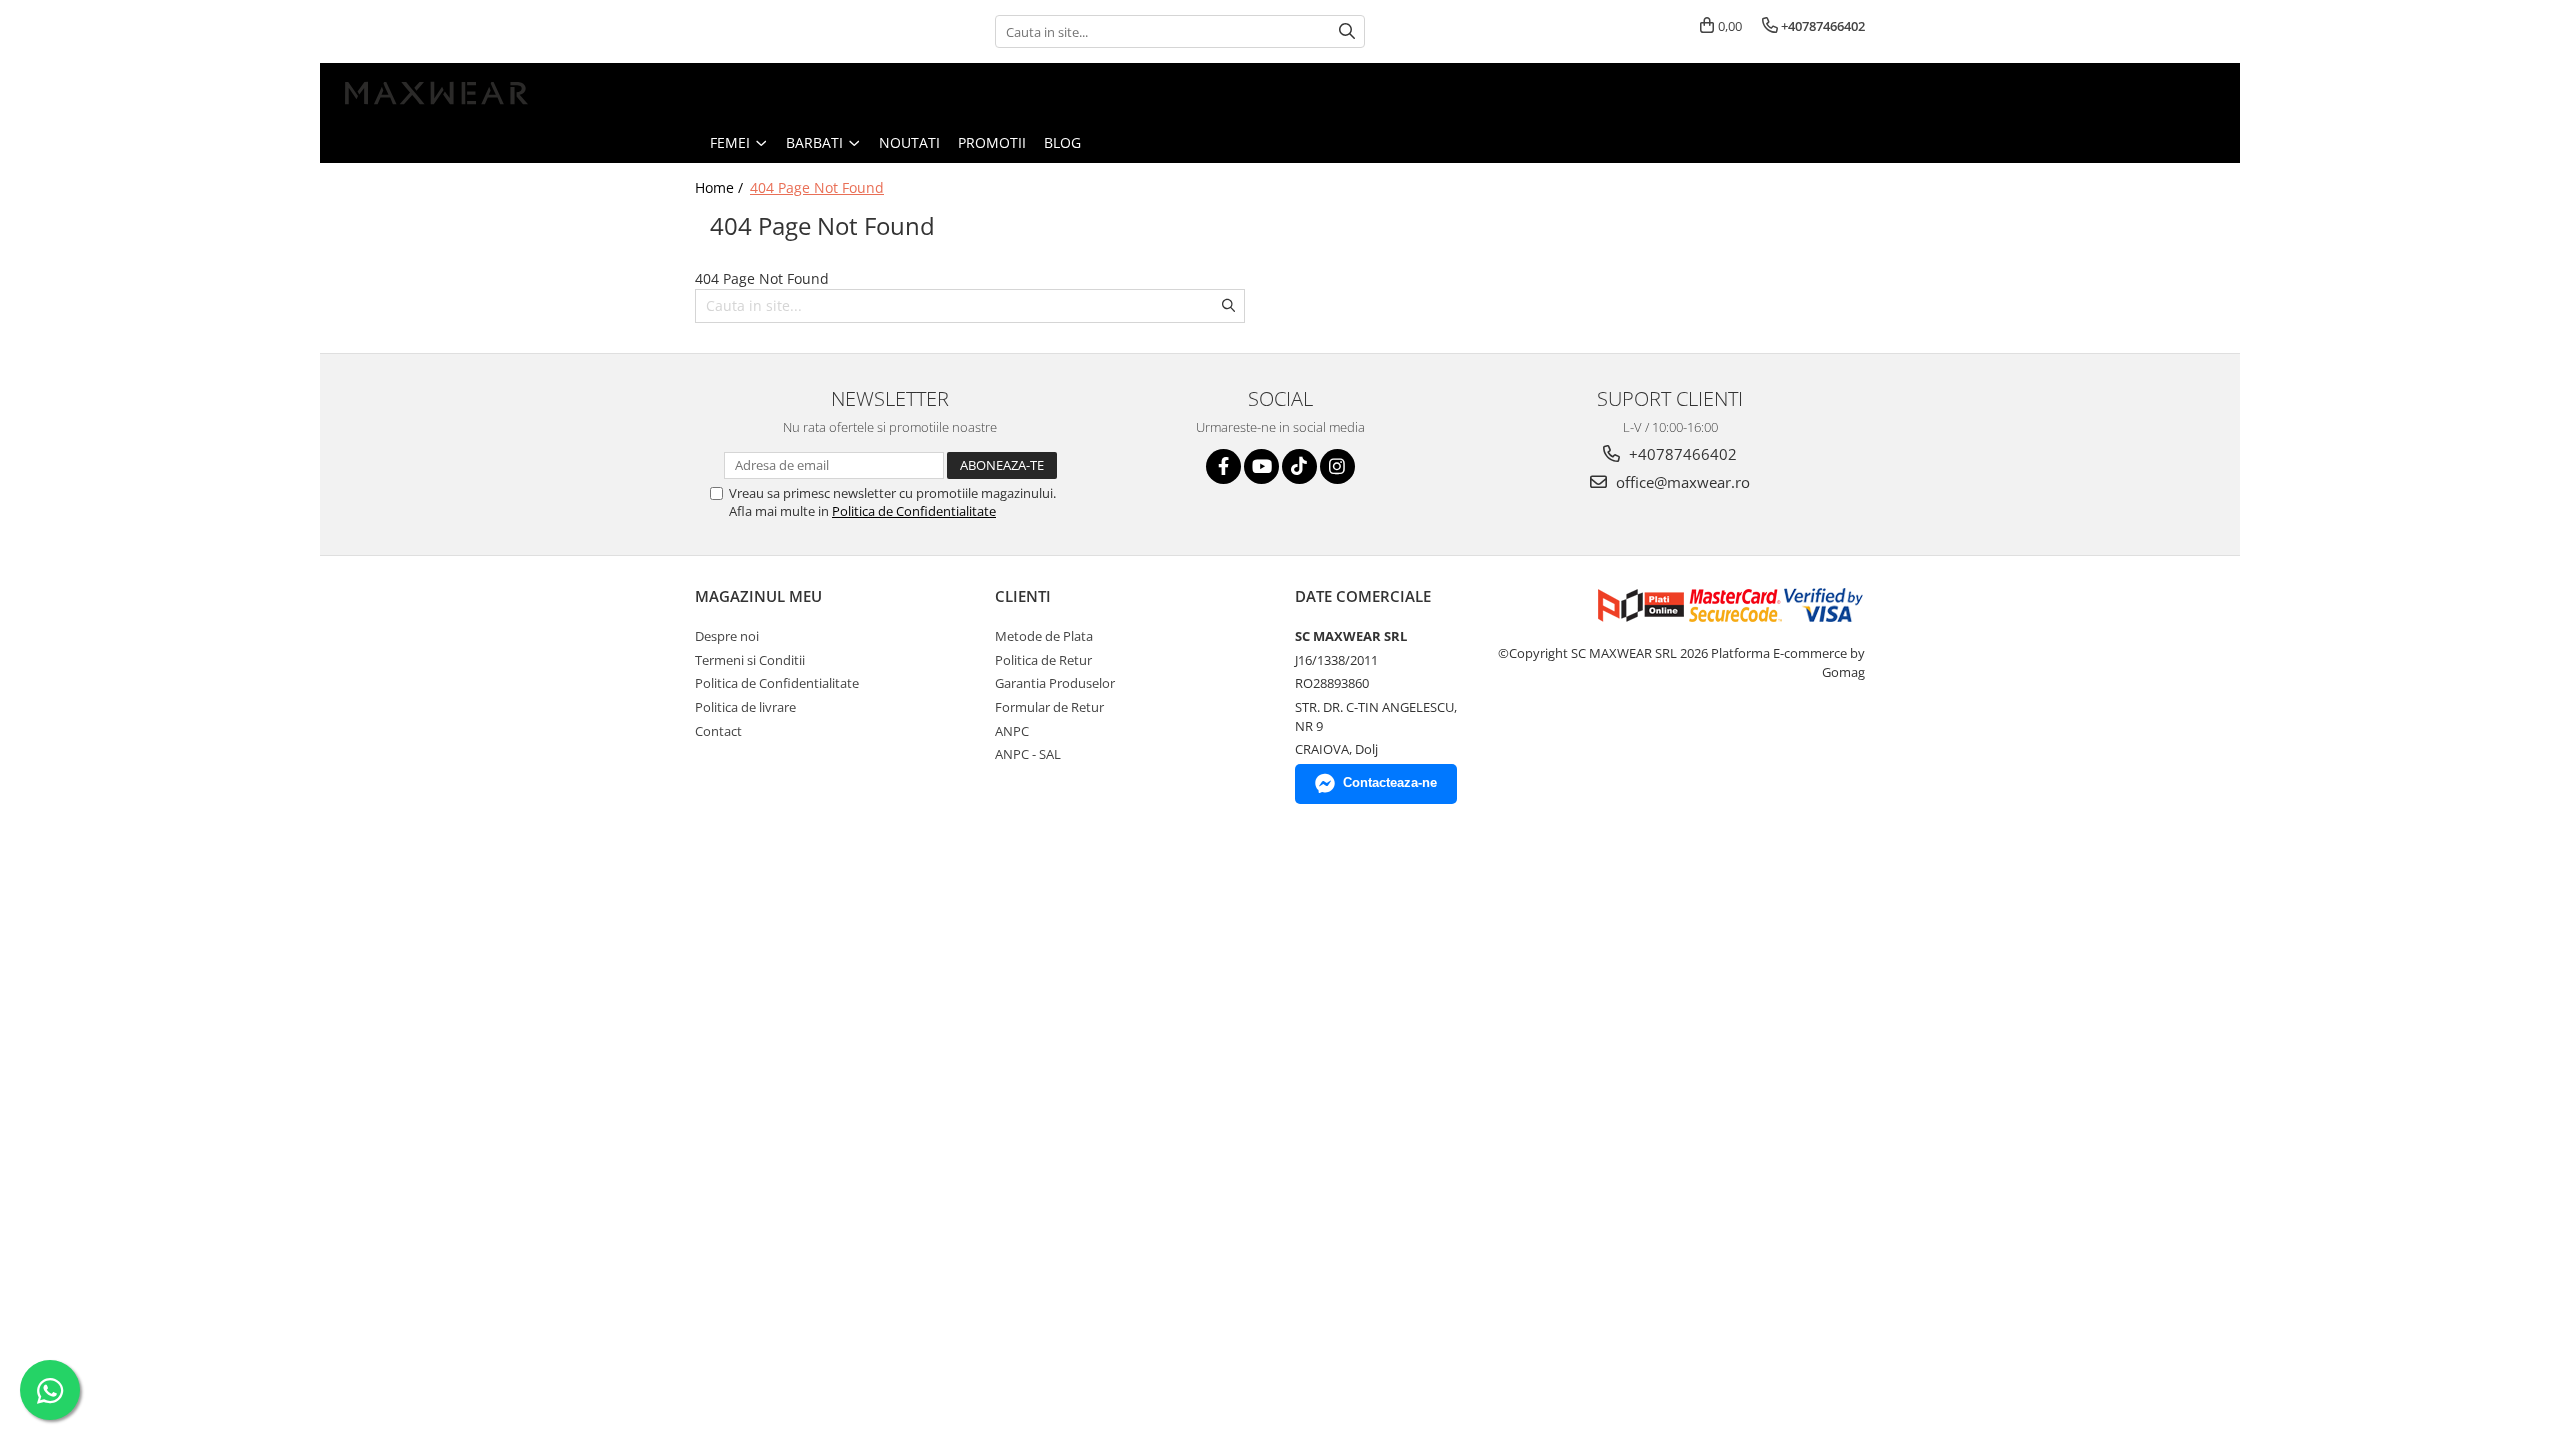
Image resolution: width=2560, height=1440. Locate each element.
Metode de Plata (1044, 636)
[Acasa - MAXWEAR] (435, 93)
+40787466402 (1681, 454)
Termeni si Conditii (750, 660)
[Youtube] (1261, 466)
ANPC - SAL (1028, 754)
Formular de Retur (1049, 707)
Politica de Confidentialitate (914, 511)
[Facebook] (1223, 466)
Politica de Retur (1043, 660)
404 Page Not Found (817, 187)
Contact (718, 731)
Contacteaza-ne (1390, 782)
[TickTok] (1299, 466)
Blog (1062, 142)
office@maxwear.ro (1681, 482)
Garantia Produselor (1055, 683)
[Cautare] (1347, 31)
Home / (721, 187)
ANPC (1012, 731)
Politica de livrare (745, 707)
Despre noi (727, 636)
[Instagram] (1337, 466)
